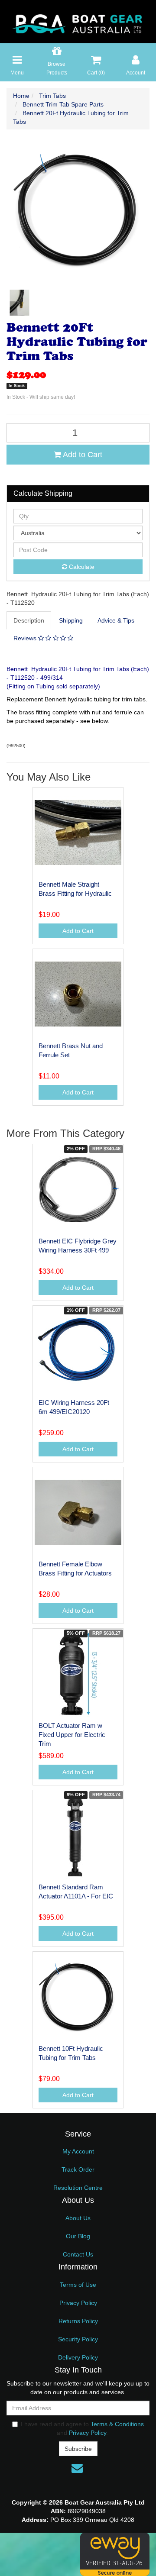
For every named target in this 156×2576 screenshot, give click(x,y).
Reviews (26, 638)
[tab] (29, 620)
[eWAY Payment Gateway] (115, 2554)
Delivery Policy (78, 2357)
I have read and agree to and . (82, 2428)
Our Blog (78, 2236)
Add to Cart (82, 455)
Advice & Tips (116, 620)
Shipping (71, 620)
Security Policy (78, 2339)
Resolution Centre (78, 2188)
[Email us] (77, 2468)
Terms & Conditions (117, 2424)
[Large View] (19, 303)
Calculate (81, 567)
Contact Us (78, 2254)
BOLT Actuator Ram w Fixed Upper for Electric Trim (72, 1735)
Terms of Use (78, 2285)
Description (29, 620)
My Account (78, 2151)
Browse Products (57, 68)
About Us (78, 2218)
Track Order (78, 2169)
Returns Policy (78, 2321)
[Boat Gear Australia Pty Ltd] (78, 21)
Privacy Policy (78, 2303)
